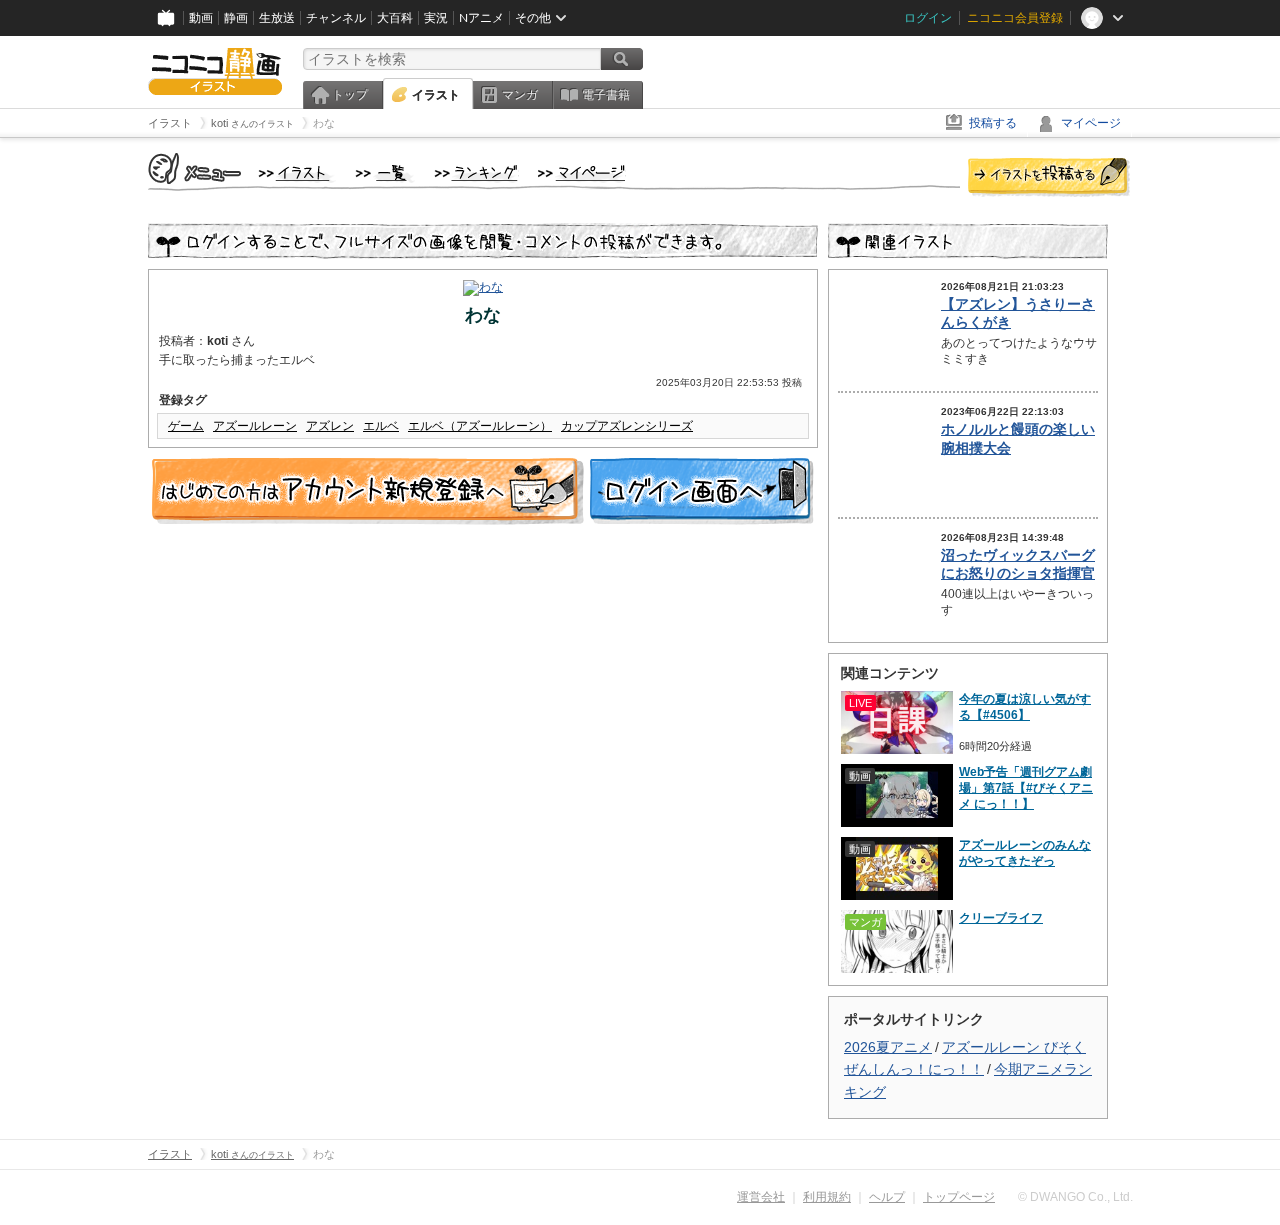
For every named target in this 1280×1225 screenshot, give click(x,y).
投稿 (1049, 178)
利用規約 (827, 1197)
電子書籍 (606, 95)
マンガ (520, 95)
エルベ (381, 426)
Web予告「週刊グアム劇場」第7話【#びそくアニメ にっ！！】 (1026, 788)
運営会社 (761, 1197)
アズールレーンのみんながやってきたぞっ (1025, 853)
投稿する (993, 123)
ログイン (928, 18)
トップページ (959, 1197)
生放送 (277, 18)
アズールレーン (255, 426)
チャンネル (336, 18)
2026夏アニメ (888, 1047)
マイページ (1091, 123)
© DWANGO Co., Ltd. (1075, 1197)
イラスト (436, 95)
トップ (350, 95)
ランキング (476, 174)
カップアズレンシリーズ (627, 426)
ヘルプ (887, 1197)
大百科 (395, 18)
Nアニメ (481, 18)
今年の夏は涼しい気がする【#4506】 (1025, 707)
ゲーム (186, 426)
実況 (436, 18)
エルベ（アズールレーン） (480, 426)
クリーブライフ (1001, 918)
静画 (236, 18)
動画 (201, 18)
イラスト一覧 (385, 174)
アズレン (330, 426)
